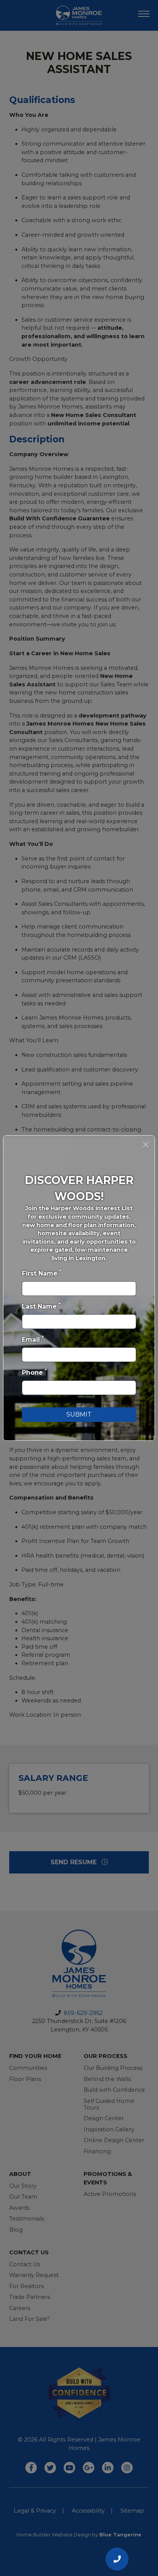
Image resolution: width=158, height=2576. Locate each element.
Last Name (41, 1306)
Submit (79, 1414)
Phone (34, 1372)
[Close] (146, 1144)
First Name (42, 1273)
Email (33, 1339)
